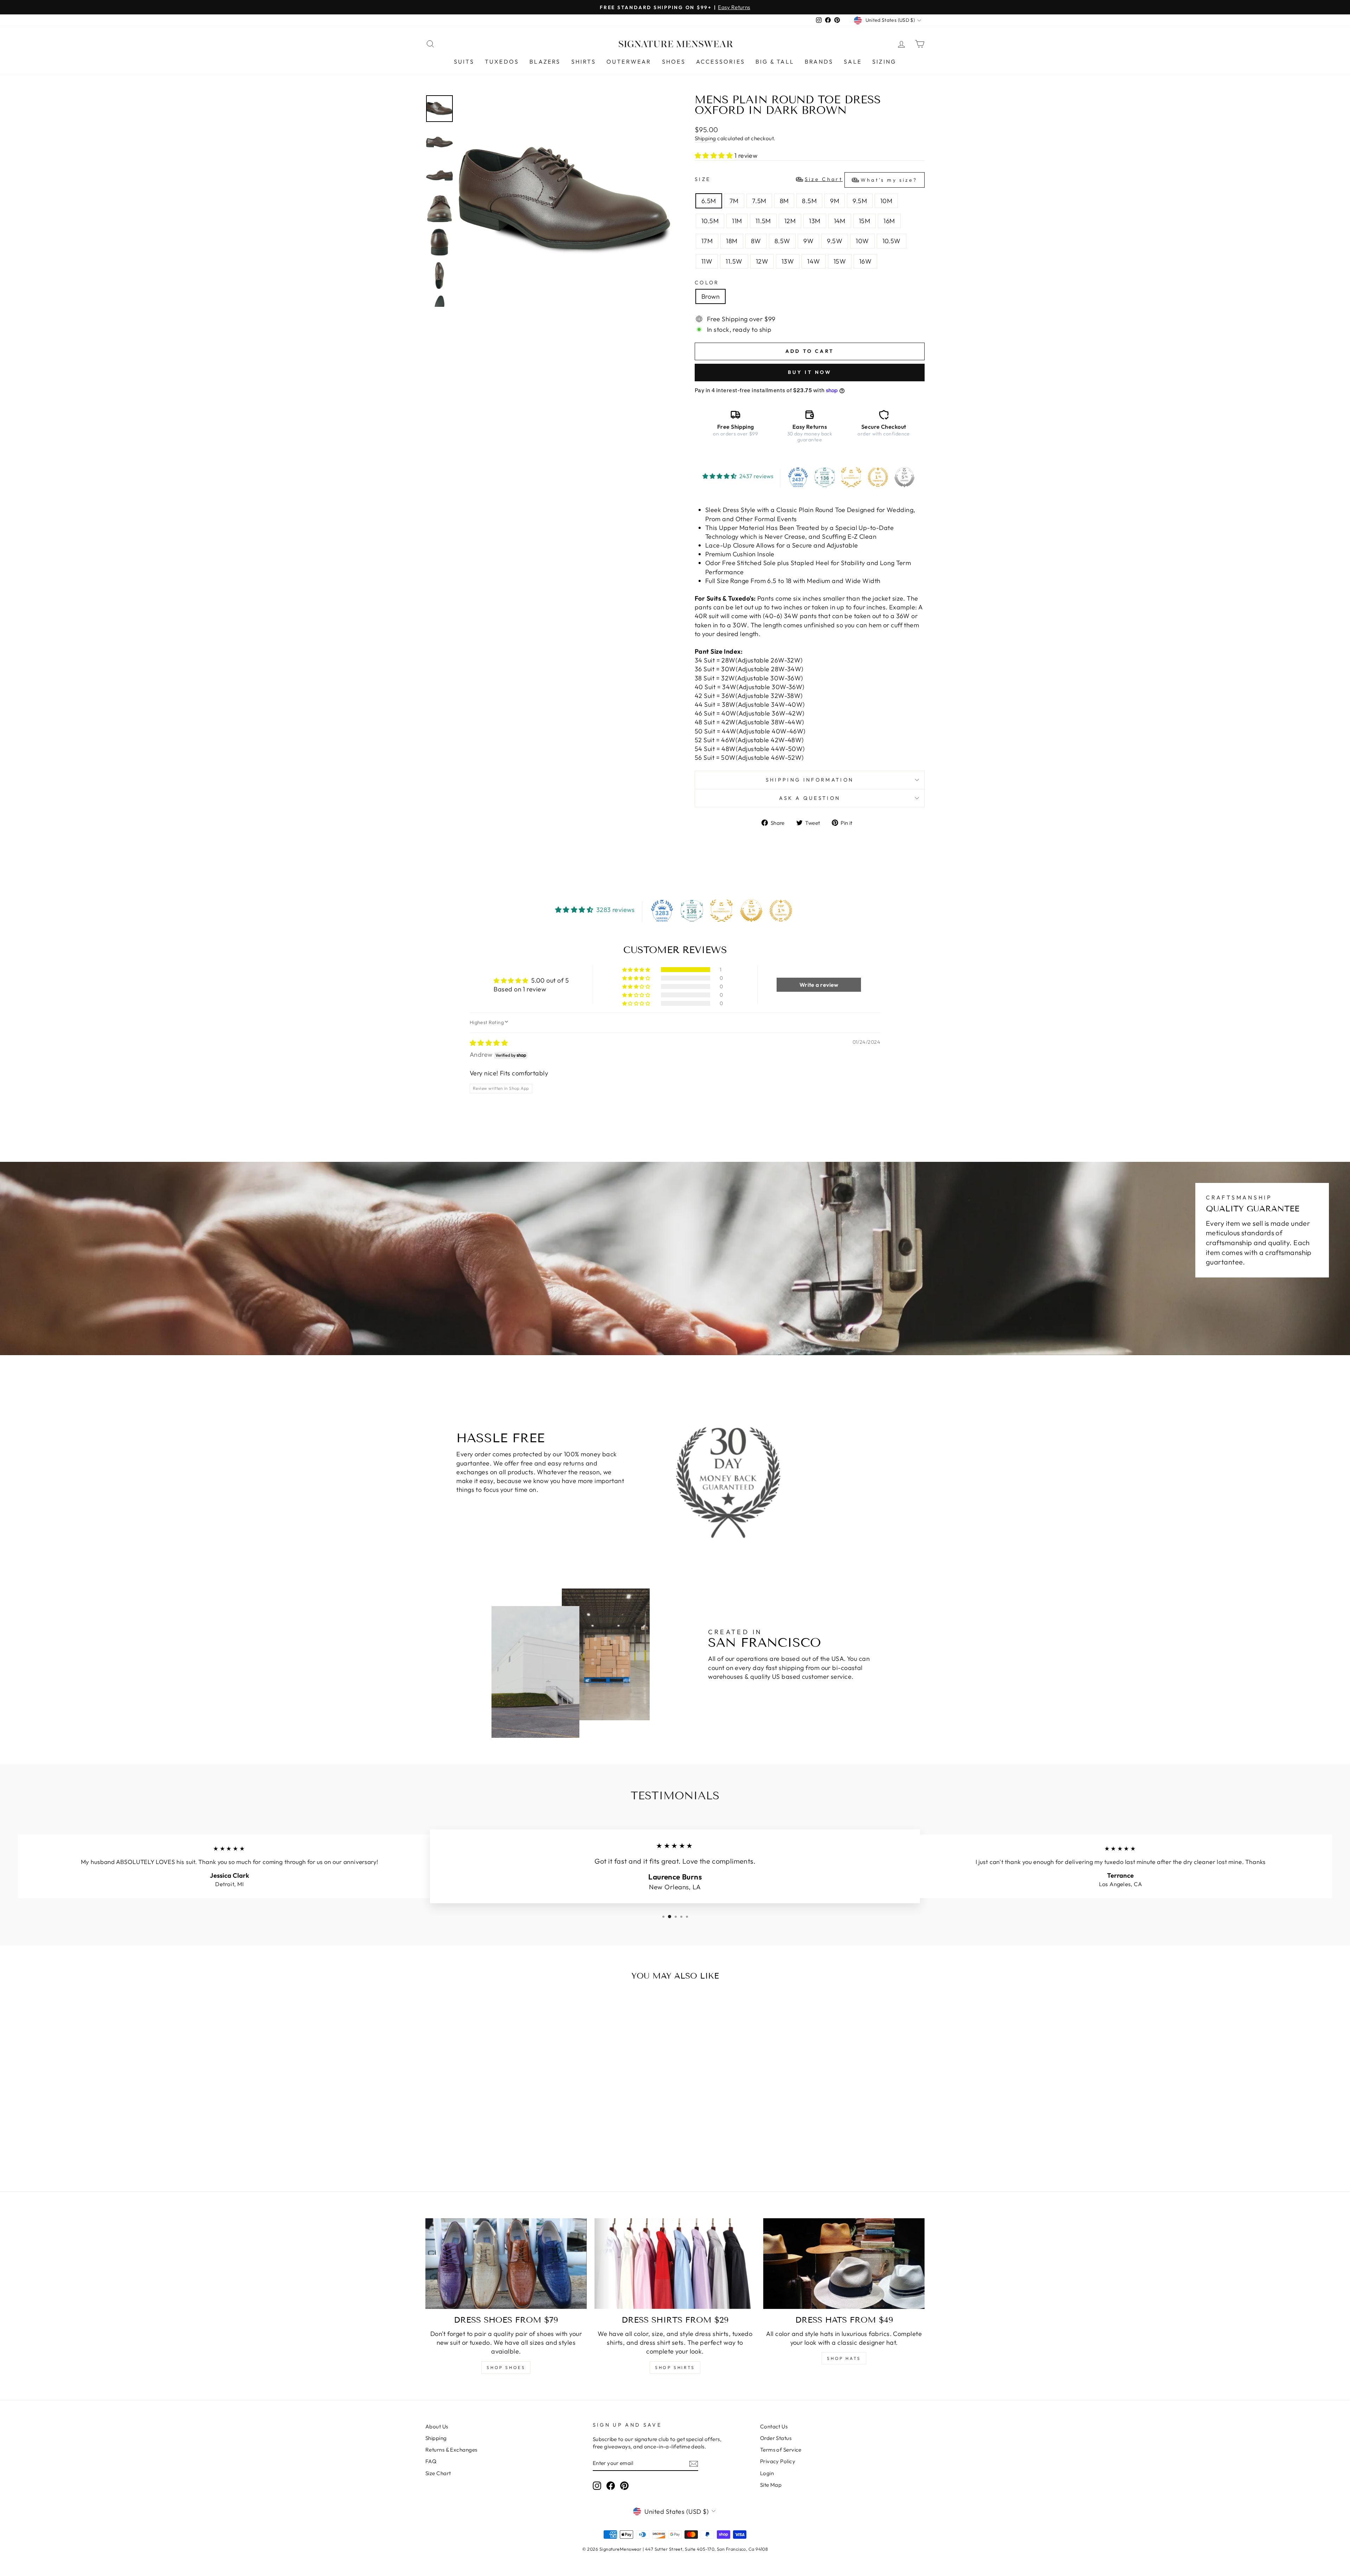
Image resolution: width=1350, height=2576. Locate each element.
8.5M (809, 201)
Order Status (776, 2438)
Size (806, 180)
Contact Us (774, 2426)
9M (835, 201)
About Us (437, 2426)
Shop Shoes (506, 2367)
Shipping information (810, 780)
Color (707, 283)
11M (737, 221)
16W (865, 261)
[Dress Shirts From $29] (675, 2264)
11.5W (734, 261)
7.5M (759, 201)
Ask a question (810, 798)
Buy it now (810, 372)
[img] (489, 1043)
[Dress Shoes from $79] (506, 2264)
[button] (715, 156)
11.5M (763, 221)
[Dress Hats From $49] (844, 2264)
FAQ (431, 2461)
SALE (853, 62)
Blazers (545, 62)
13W (788, 261)
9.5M (860, 201)
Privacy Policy (778, 2461)
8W (756, 241)
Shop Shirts (675, 2367)
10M (886, 201)
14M (840, 221)
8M (784, 201)
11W (707, 261)
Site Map (771, 2485)
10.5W (892, 241)
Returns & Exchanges (451, 2450)
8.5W (782, 241)
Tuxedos (502, 62)
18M (732, 241)
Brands (819, 62)
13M (815, 221)
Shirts (584, 62)
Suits (464, 62)
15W (840, 261)
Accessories (721, 62)
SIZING (884, 62)
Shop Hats (844, 2358)
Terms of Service (781, 2450)
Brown (711, 296)
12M (790, 221)
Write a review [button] (819, 985)
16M (889, 221)
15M (864, 221)
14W (814, 261)
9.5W (835, 241)
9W (808, 241)
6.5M (709, 201)
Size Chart (438, 2473)
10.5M (710, 221)
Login (767, 2473)
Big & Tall (775, 62)
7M (734, 201)
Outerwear (629, 62)
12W (762, 261)
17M (707, 241)
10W (862, 241)
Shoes (674, 62)
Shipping (705, 138)
